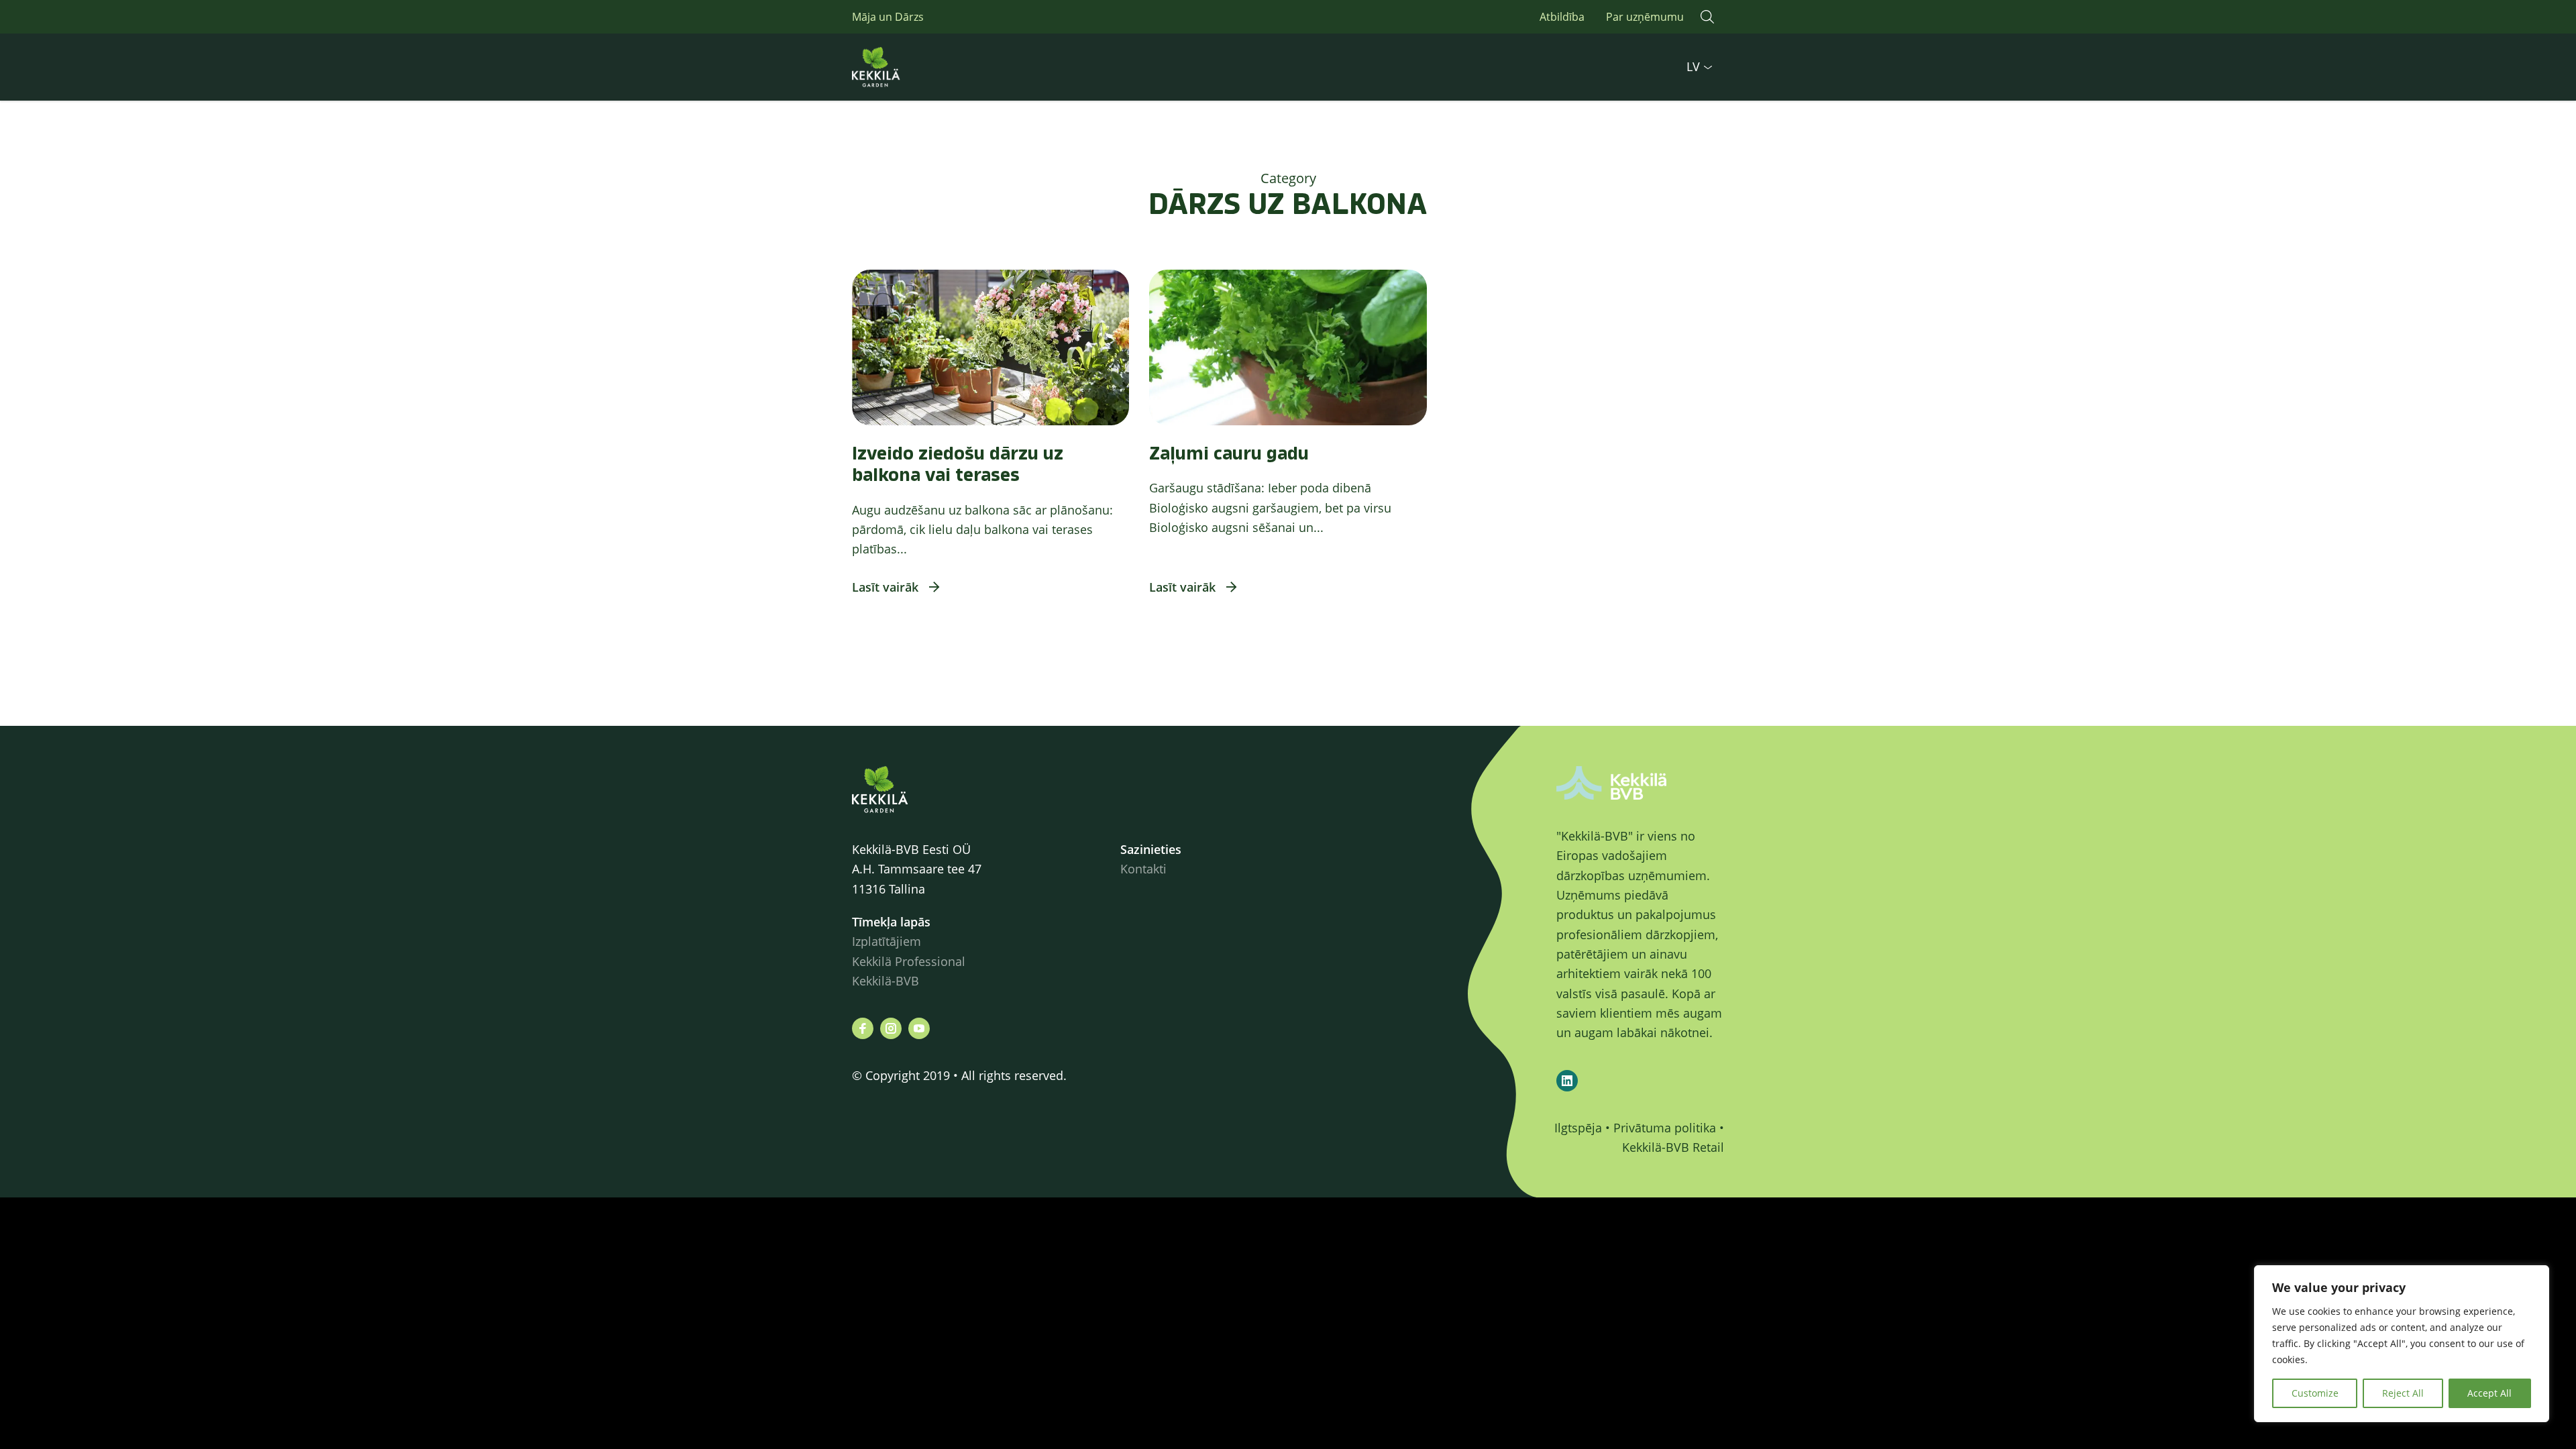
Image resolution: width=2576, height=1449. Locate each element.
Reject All (2403, 1393)
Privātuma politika (1665, 1128)
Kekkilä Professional (910, 961)
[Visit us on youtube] (919, 1028)
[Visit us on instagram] (891, 1028)
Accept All (2489, 1393)
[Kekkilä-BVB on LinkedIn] (1567, 1081)
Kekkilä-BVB (885, 981)
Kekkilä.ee (906, 67)
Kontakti (1143, 869)
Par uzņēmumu (1645, 17)
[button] (1707, 17)
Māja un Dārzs (888, 17)
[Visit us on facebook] (863, 1028)
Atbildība (1562, 17)
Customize (2315, 1393)
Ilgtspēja (1578, 1128)
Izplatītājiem (887, 941)
